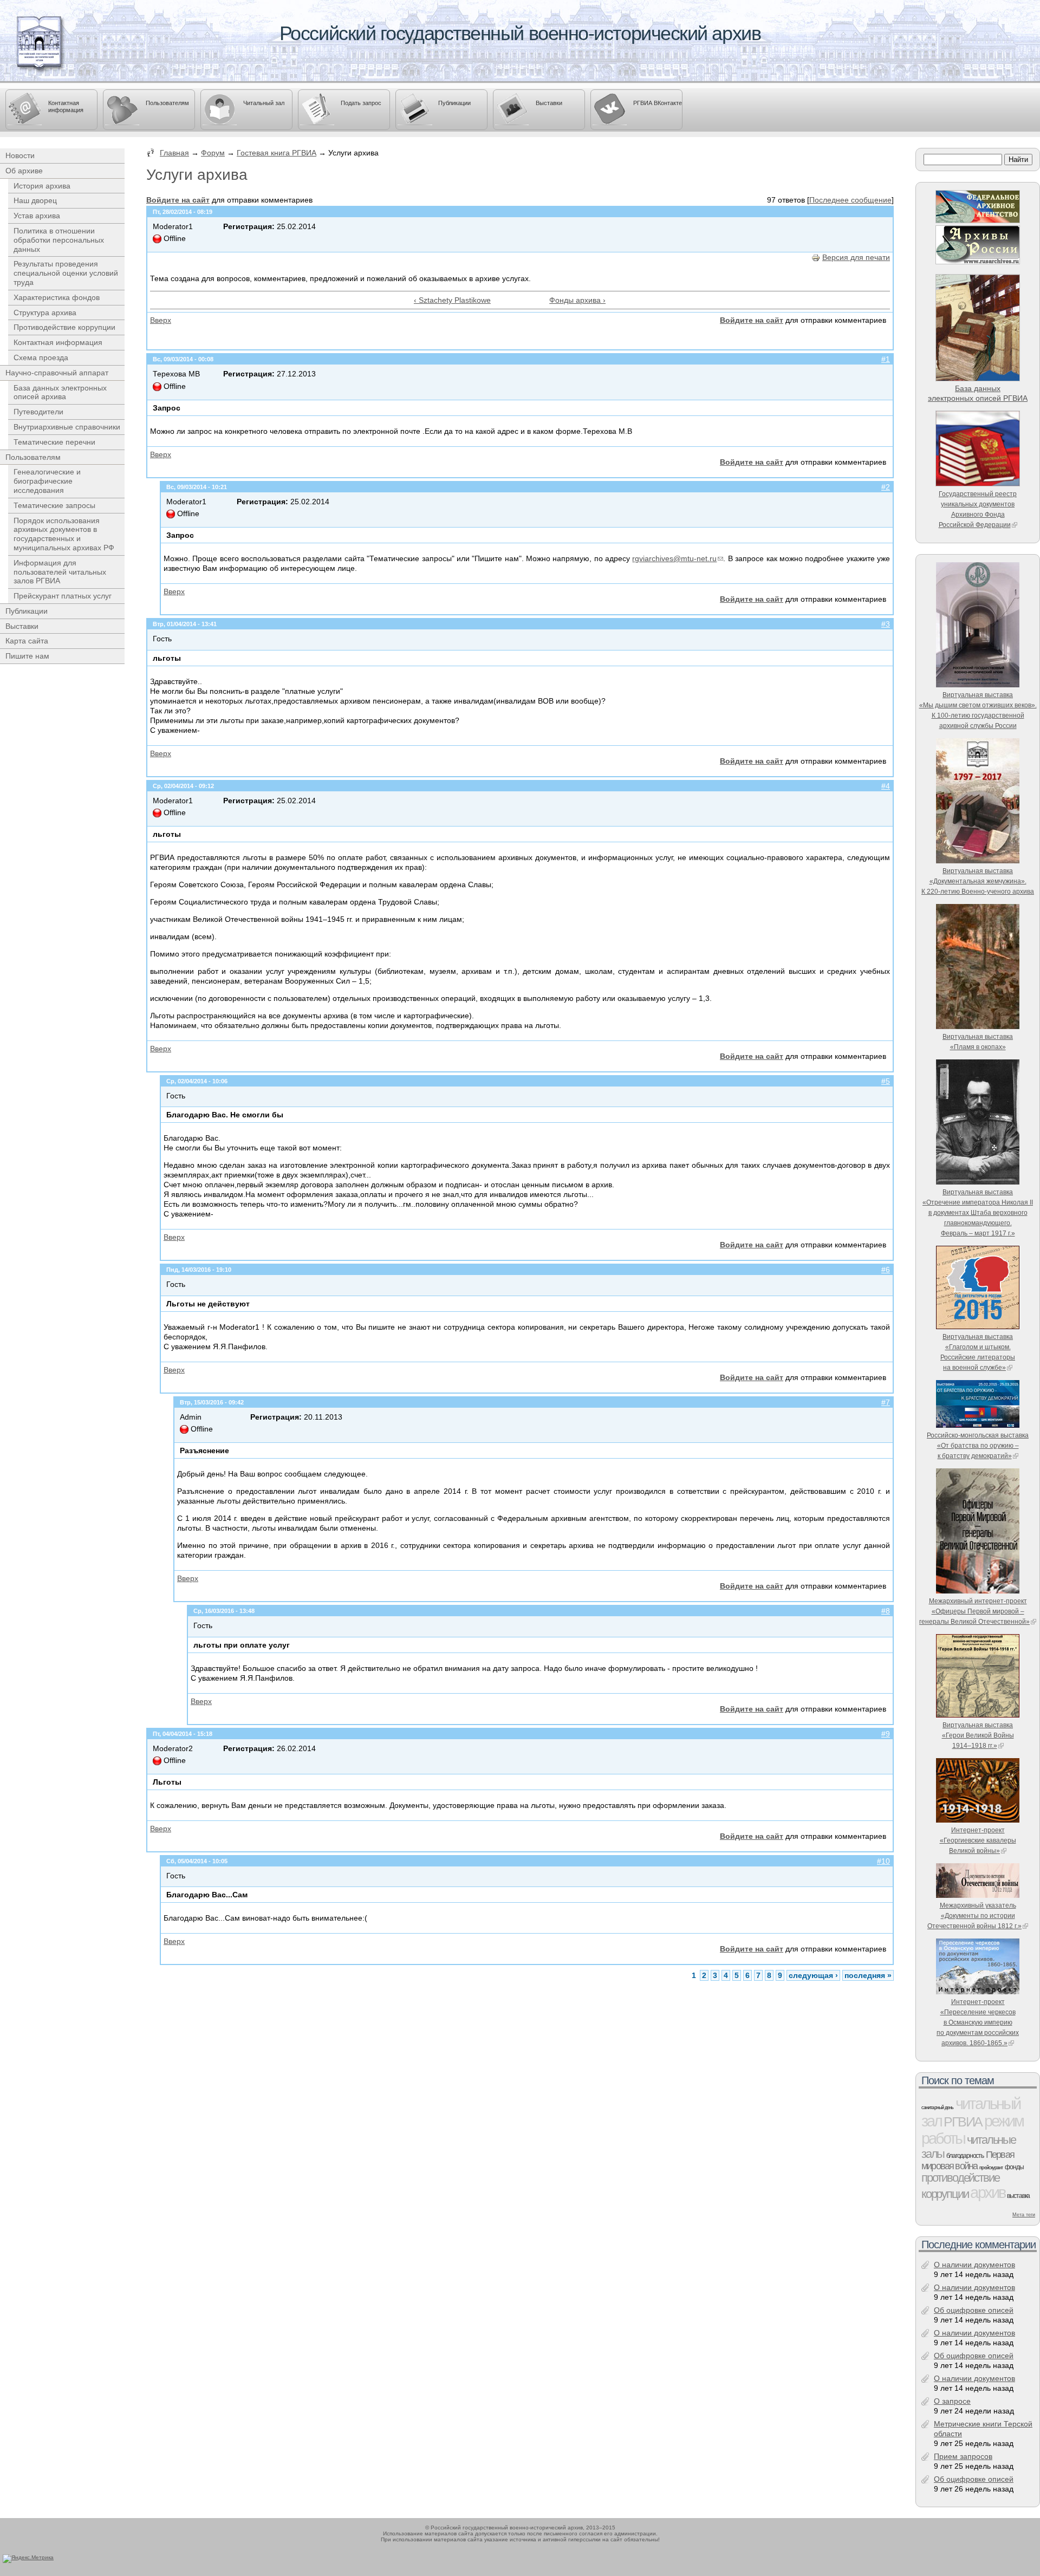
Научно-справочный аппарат (57, 373)
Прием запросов (963, 2456)
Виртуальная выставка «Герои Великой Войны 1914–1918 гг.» (978, 1735)
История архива (42, 186)
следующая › (813, 1975)
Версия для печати (856, 257)
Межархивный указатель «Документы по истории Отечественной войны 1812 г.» (974, 1915)
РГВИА (963, 2122)
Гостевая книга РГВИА (277, 153)
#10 (883, 1861)
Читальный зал (264, 103)
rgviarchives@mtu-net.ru (674, 558)
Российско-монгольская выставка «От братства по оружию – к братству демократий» (978, 1445)
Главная (174, 153)
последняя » (868, 1975)
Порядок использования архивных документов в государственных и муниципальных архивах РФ (64, 534)
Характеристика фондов (57, 297)
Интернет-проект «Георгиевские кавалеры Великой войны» (978, 1840)
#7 (886, 1402)
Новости (20, 155)
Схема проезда (41, 357)
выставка (1018, 2196)
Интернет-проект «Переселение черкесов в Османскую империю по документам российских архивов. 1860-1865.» (978, 2022)
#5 (886, 1081)
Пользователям (167, 103)
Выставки (549, 103)
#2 (886, 487)
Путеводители (38, 412)
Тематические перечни (54, 442)
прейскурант (991, 2168)
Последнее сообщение (850, 200)
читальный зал (971, 2112)
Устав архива (37, 216)
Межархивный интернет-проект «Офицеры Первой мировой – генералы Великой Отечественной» (974, 1611)
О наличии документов (974, 2265)
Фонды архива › (577, 300)
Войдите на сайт (178, 200)
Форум (213, 153)
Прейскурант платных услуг (63, 596)
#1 (886, 359)
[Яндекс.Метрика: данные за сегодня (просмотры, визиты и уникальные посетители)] (28, 2559)
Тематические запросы (54, 505)
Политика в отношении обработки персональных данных (59, 240)
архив (987, 2192)
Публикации (454, 103)
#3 (886, 624)
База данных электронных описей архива (60, 392)
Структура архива (45, 313)
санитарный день (937, 2107)
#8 (886, 1611)
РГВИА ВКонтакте (658, 103)
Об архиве (24, 171)
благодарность (965, 2156)
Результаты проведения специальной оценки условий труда (66, 273)
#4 (886, 786)
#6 (886, 1270)
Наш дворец (35, 200)
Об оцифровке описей (974, 2310)
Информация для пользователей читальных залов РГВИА (60, 572)
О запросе (952, 2401)
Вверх (161, 320)
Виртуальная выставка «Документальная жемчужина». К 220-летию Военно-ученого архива (978, 881)
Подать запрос (361, 103)
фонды (1014, 2167)
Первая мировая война (968, 2160)
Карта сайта (27, 641)
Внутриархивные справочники (67, 427)
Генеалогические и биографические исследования (47, 481)
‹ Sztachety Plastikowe (452, 300)
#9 (886, 1734)
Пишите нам (27, 656)
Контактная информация (66, 106)
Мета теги (1024, 2215)
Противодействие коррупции (64, 327)
